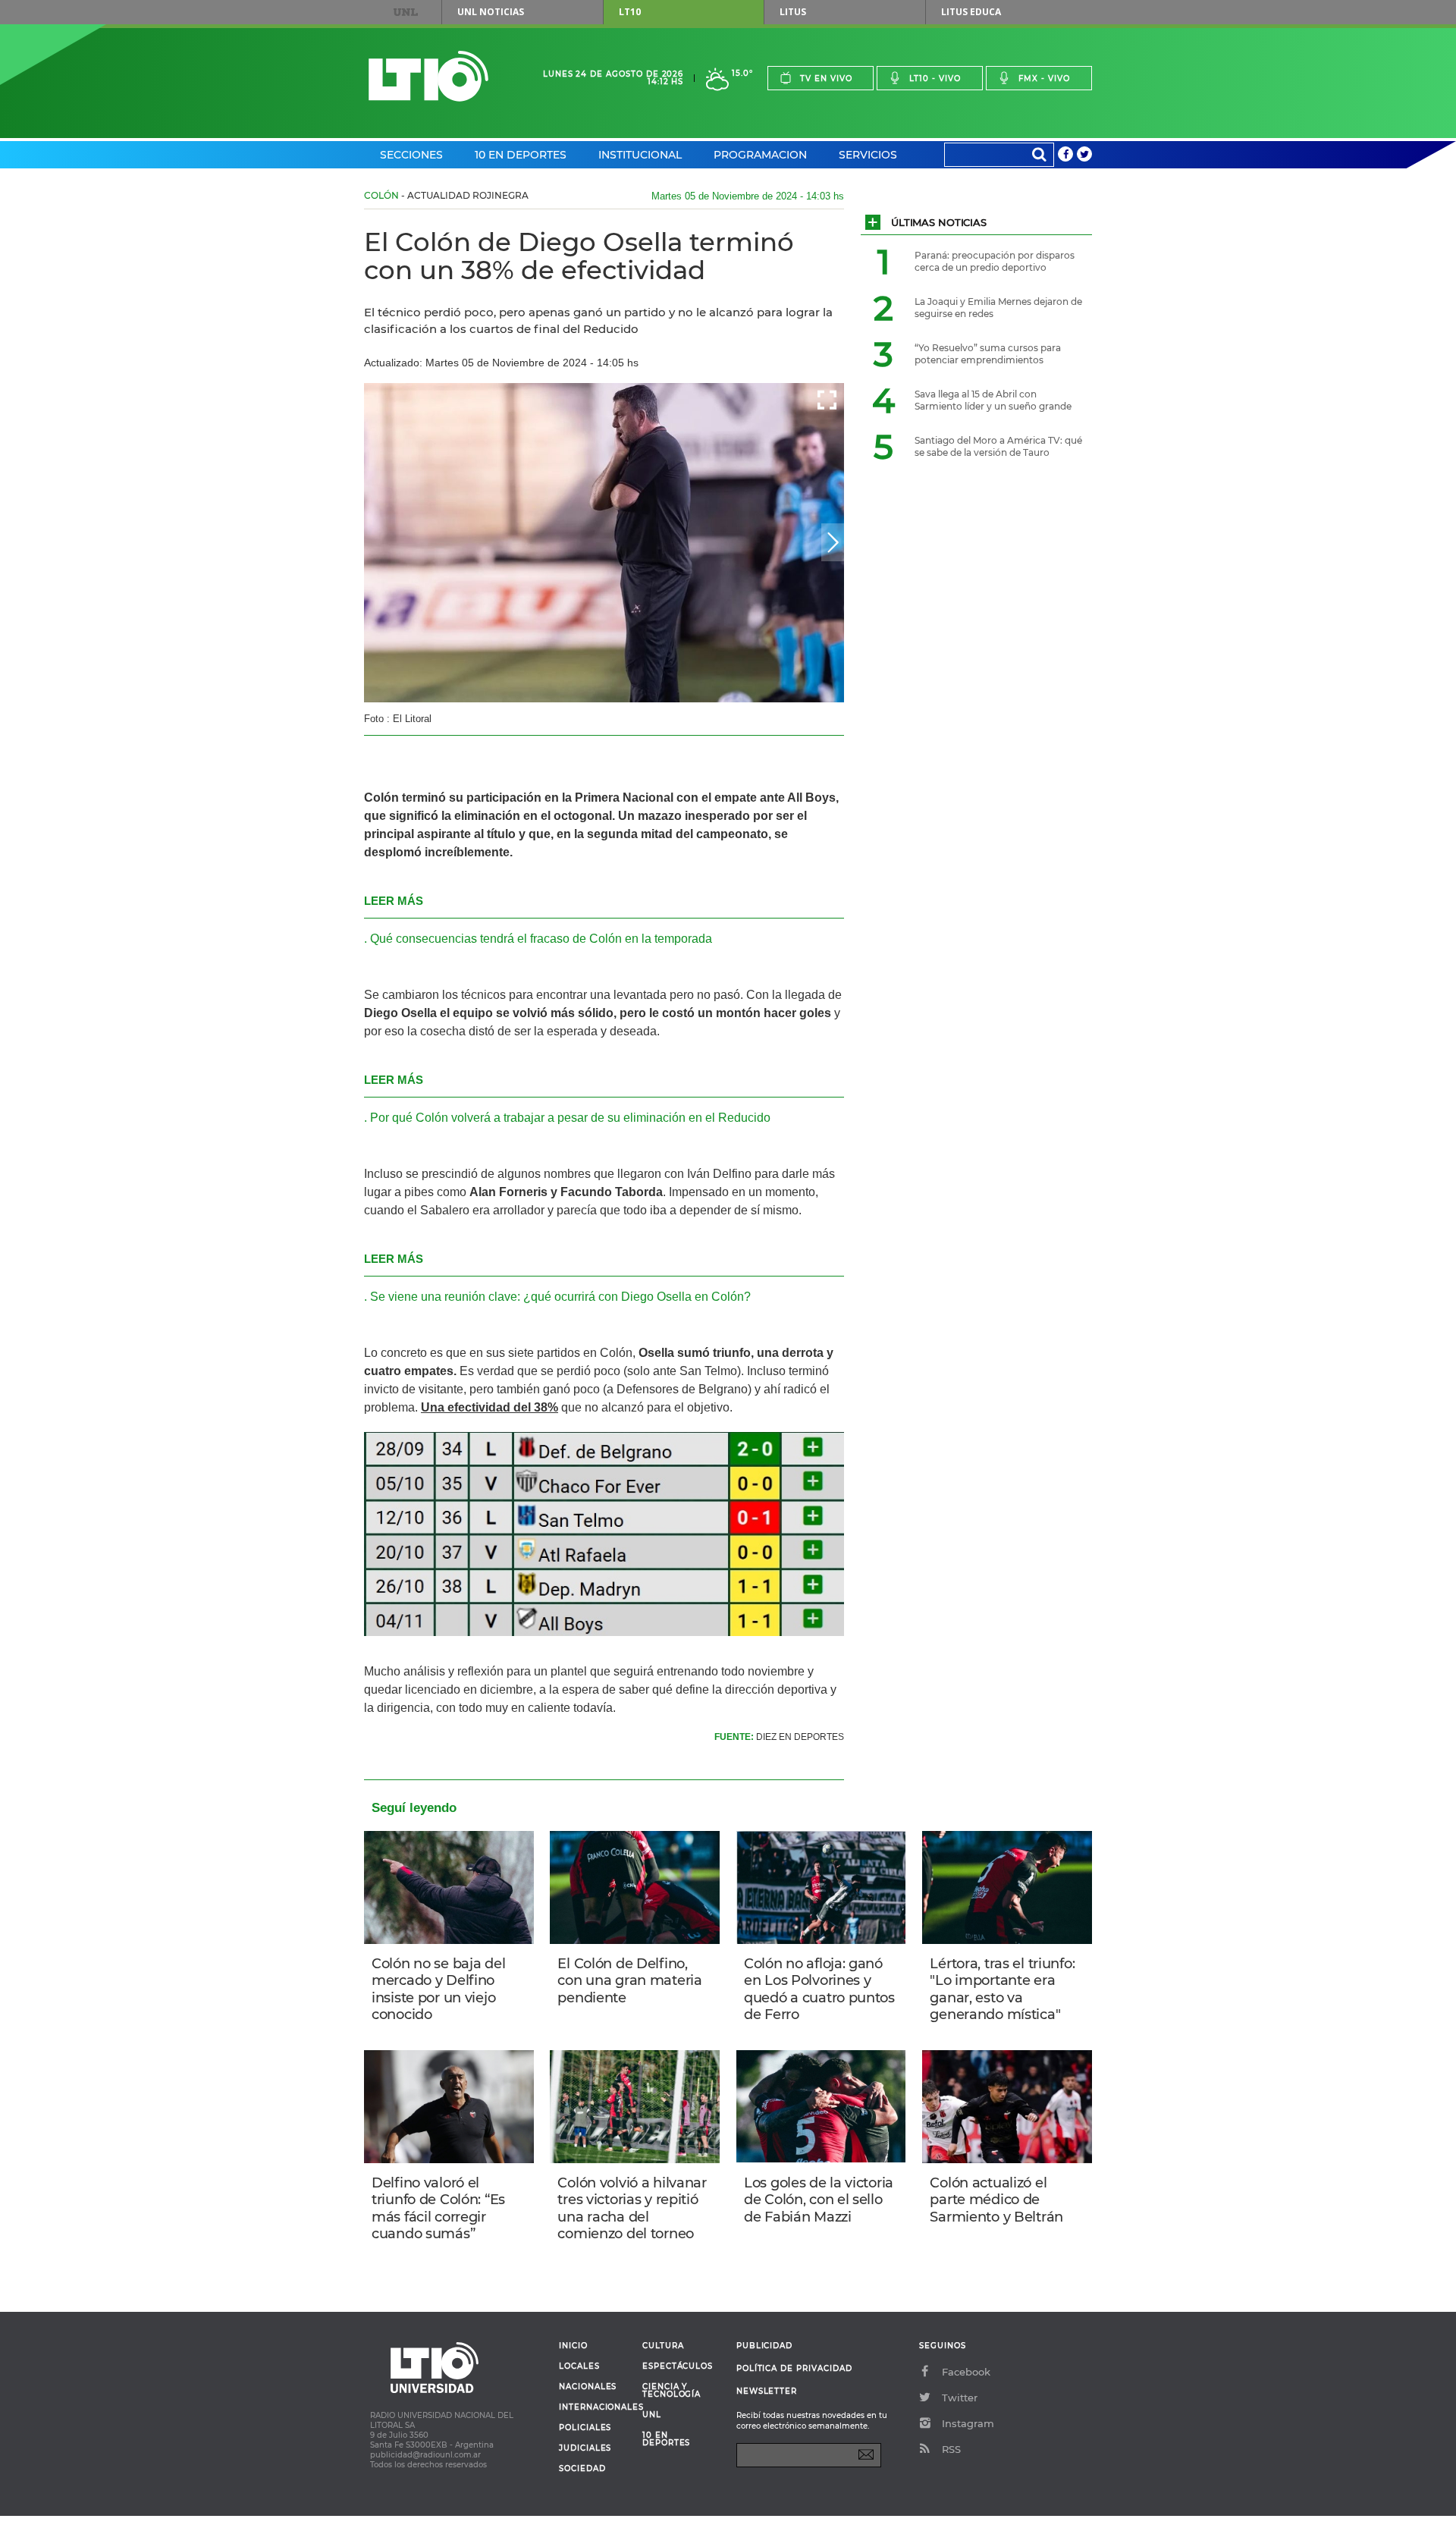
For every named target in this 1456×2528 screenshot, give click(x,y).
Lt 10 (428, 76)
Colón (381, 195)
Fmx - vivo (1044, 79)
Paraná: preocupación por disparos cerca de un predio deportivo (995, 261)
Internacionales (595, 2407)
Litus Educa (971, 12)
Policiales (585, 2428)
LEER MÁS (394, 901)
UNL (406, 12)
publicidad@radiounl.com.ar (425, 2455)
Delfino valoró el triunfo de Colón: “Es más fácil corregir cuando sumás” (438, 2209)
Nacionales (588, 2387)
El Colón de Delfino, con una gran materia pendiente (629, 1981)
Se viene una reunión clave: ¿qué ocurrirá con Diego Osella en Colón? (560, 1297)
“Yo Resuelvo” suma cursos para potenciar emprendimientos (988, 354)
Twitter (960, 2398)
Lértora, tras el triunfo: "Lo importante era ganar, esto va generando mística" (1002, 1989)
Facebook (966, 2372)
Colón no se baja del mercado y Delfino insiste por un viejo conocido (438, 1989)
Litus (793, 12)
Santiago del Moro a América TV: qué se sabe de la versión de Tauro (998, 446)
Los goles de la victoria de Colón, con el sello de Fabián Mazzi (819, 2200)
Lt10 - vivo (935, 79)
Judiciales (585, 2448)
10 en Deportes (521, 155)
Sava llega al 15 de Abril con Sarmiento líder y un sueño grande (993, 400)
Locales (579, 2366)
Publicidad (764, 2346)
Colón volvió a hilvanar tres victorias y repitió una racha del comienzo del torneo (632, 2209)
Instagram (968, 2423)
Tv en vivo (826, 79)
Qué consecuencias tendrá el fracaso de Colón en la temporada (541, 939)
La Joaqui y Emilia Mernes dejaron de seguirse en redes (998, 308)
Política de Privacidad (794, 2368)
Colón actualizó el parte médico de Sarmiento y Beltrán (996, 2200)
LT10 (630, 12)
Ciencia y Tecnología (672, 2391)
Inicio (573, 2346)
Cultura (663, 2346)
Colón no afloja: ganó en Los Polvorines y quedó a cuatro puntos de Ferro (819, 1989)
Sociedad (582, 2469)
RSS (951, 2449)
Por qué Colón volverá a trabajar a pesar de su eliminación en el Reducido (570, 1118)
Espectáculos (678, 2366)
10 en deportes (667, 2439)
